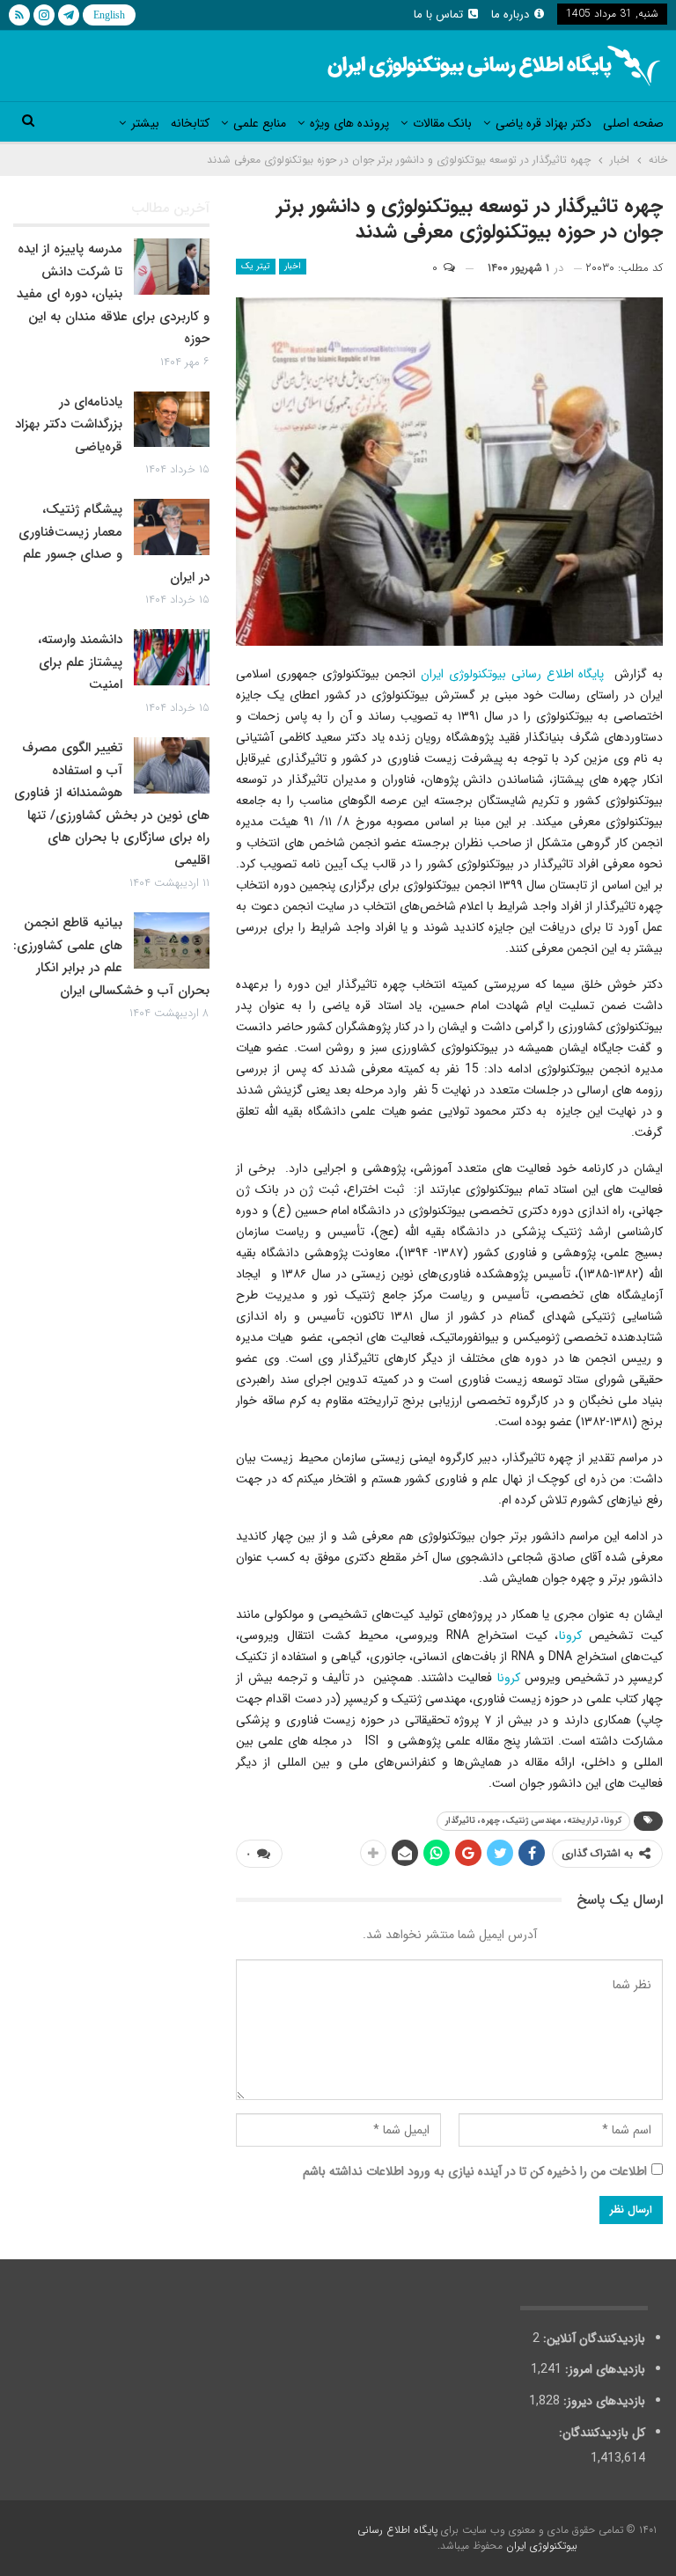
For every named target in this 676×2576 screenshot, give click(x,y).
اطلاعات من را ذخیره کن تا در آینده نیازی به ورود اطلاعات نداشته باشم (475, 2171)
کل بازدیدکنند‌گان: (600, 2433)
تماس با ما (438, 15)
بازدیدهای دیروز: (603, 2401)
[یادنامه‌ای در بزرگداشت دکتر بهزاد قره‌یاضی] (172, 420)
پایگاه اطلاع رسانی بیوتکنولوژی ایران (512, 674)
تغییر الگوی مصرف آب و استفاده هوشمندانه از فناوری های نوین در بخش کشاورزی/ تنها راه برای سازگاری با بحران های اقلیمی (112, 804)
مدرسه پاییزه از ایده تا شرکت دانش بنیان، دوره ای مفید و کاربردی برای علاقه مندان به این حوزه (113, 294)
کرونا (570, 1636)
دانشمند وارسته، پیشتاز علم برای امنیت (80, 662)
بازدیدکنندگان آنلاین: (592, 2338)
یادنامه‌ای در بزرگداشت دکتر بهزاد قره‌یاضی (69, 424)
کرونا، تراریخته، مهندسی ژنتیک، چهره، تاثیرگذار (533, 1821)
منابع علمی (260, 123)
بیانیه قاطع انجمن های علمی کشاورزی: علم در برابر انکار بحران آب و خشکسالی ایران (111, 957)
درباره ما (510, 15)
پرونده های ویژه (349, 123)
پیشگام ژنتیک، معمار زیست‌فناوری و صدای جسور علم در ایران (114, 543)
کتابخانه (190, 123)
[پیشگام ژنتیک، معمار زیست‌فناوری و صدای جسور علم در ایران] (172, 527)
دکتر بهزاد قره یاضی (544, 123)
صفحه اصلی (633, 123)
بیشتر (145, 123)
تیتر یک (256, 266)
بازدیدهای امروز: (603, 2369)
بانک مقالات (442, 123)
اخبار (293, 266)
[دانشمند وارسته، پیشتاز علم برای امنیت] (172, 657)
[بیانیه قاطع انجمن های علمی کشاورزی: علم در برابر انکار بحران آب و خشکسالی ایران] (172, 940)
